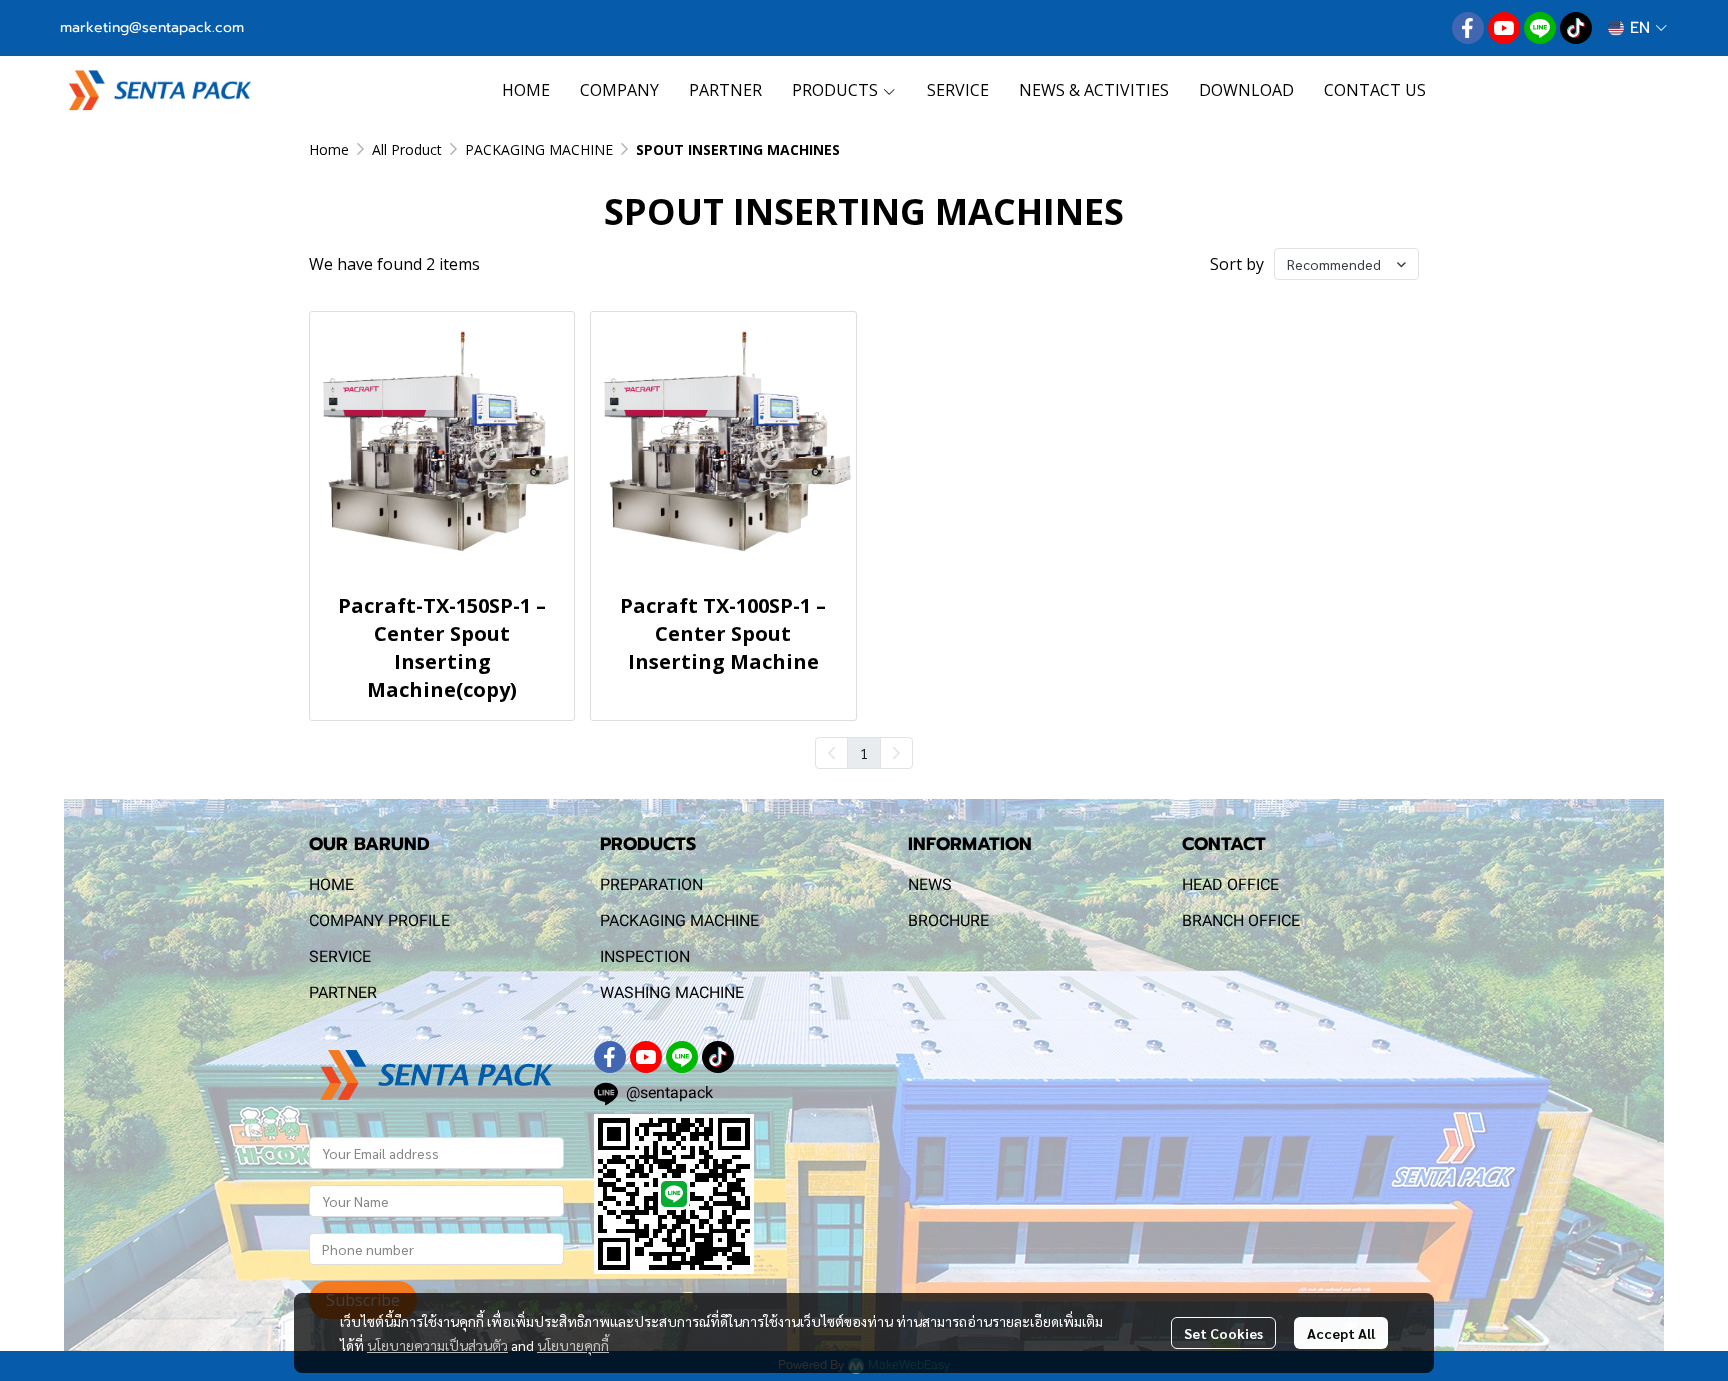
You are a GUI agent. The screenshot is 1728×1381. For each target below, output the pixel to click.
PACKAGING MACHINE (539, 149)
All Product (407, 149)
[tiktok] (1576, 28)
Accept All (1341, 1333)
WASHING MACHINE (672, 992)
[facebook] (1468, 28)
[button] (1637, 28)
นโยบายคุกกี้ (573, 1345)
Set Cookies (1223, 1333)
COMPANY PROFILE (379, 920)
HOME (331, 884)
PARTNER (343, 992)
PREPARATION (651, 884)
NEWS (930, 884)
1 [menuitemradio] (864, 753)
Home (329, 149)
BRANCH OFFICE (1241, 920)
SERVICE (340, 956)
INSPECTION (645, 956)
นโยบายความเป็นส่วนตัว (437, 1345)
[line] (1540, 28)
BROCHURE (948, 920)
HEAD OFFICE (1230, 884)
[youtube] (1504, 28)
